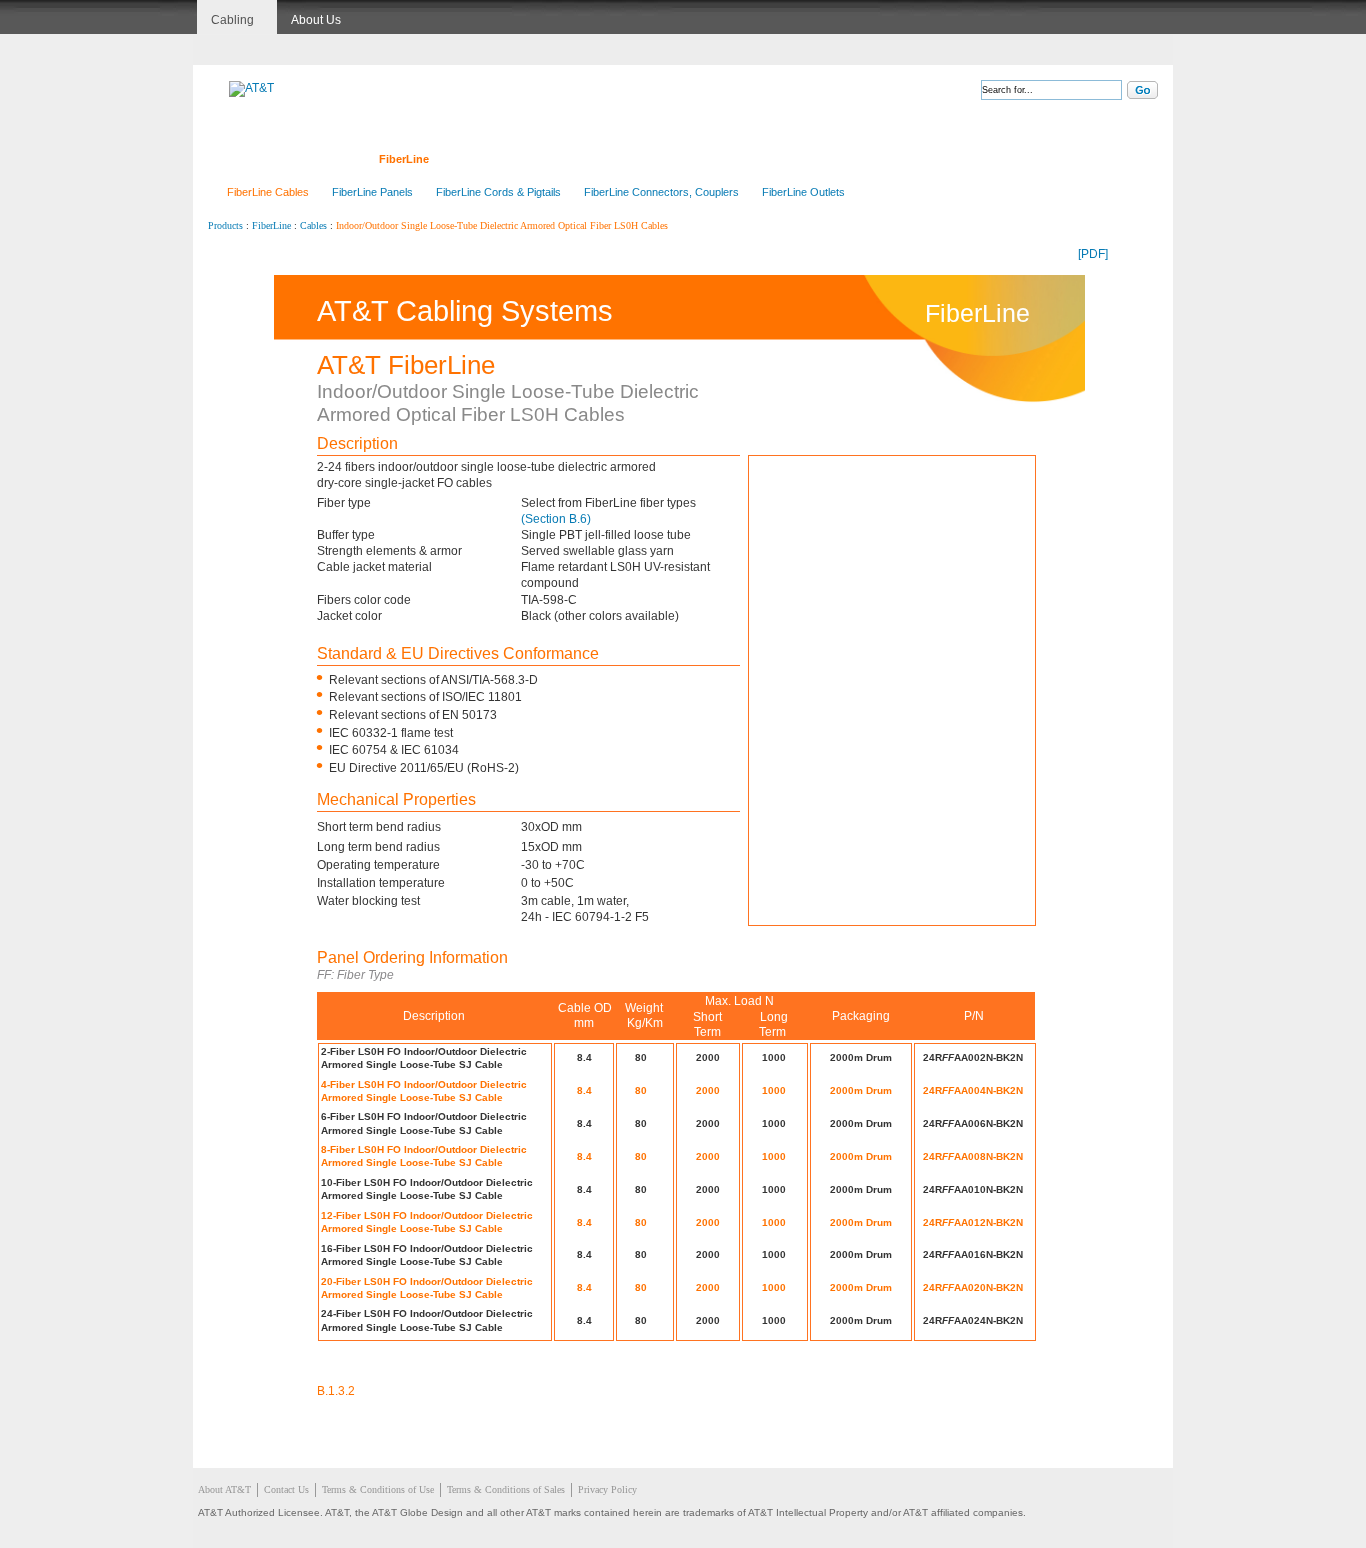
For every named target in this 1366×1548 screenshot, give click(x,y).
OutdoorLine (663, 159)
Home (239, 159)
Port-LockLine (766, 159)
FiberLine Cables (268, 192)
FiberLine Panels (372, 192)
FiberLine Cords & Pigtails (498, 192)
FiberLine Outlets (803, 192)
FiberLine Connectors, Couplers (661, 192)
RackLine (573, 159)
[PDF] (1093, 254)
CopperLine (317, 159)
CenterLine (489, 159)
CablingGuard (872, 159)
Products (225, 226)
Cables (313, 226)
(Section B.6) (556, 519)
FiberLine (404, 159)
